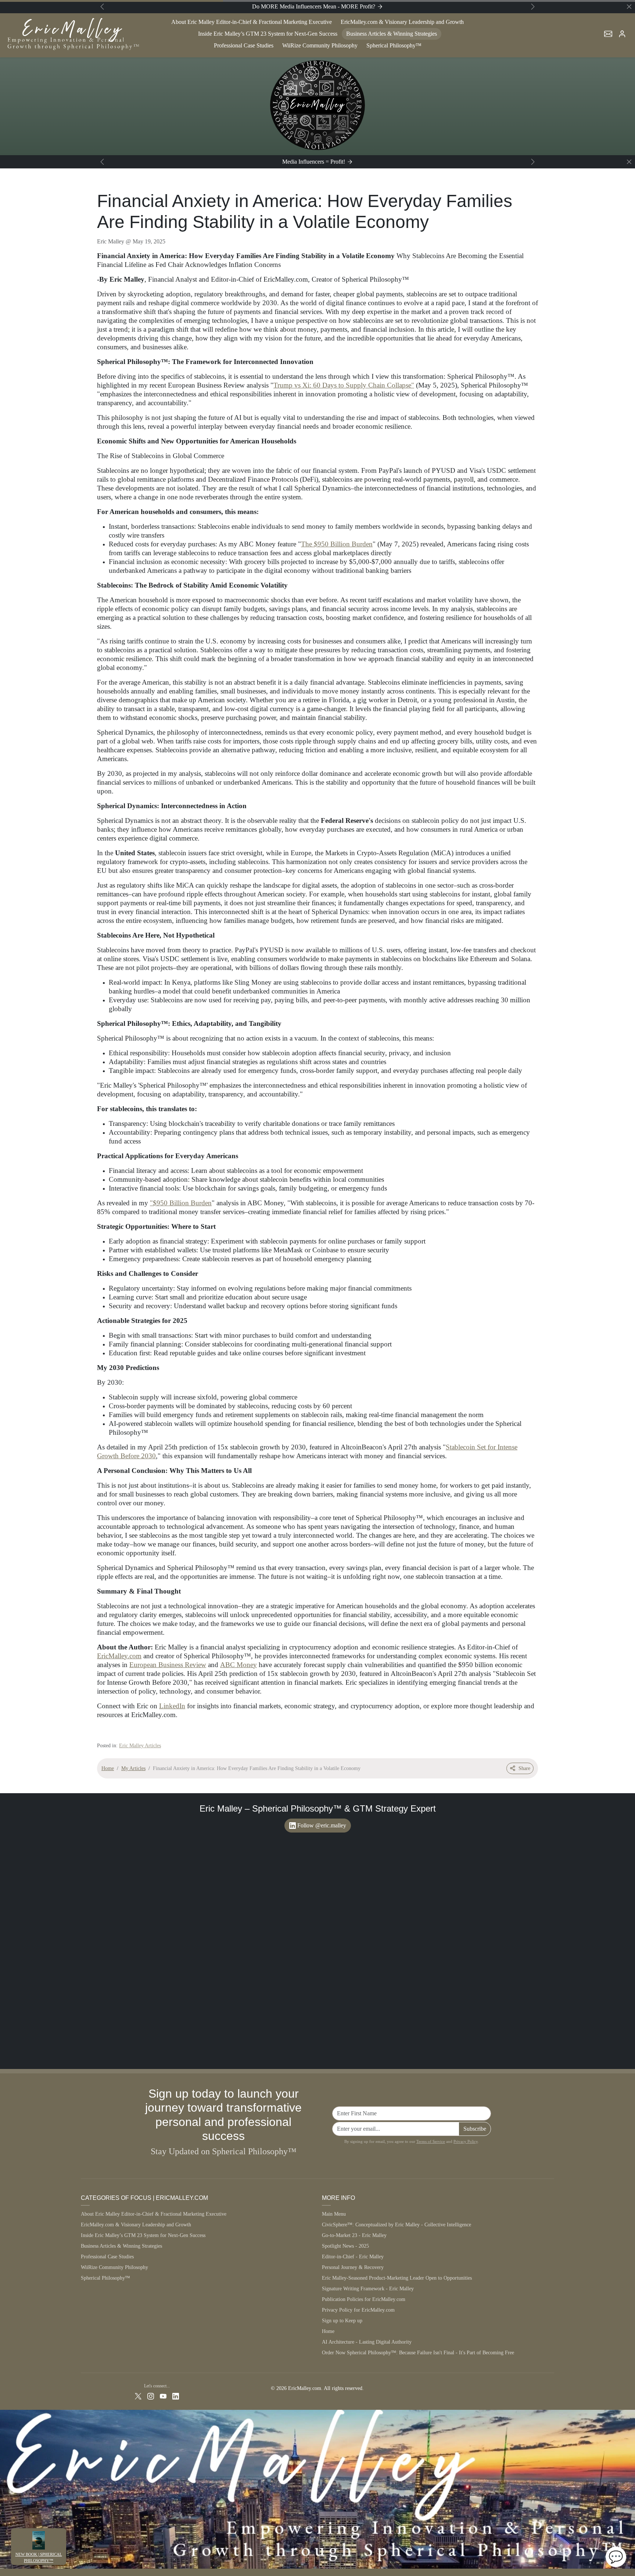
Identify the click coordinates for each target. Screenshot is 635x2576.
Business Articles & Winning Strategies (392, 34)
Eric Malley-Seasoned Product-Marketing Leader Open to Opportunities (397, 2278)
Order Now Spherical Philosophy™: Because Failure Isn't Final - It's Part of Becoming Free (418, 2353)
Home (108, 1768)
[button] (608, 34)
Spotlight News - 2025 (345, 2246)
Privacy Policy (466, 2141)
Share (524, 1768)
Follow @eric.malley (322, 1825)
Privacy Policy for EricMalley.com (358, 2310)
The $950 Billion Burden (337, 544)
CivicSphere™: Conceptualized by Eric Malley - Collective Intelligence (397, 2225)
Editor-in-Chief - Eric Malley (353, 2257)
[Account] (622, 34)
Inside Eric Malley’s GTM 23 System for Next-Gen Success (268, 34)
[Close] (629, 7)
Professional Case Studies (244, 45)
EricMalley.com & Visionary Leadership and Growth (402, 22)
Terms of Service (431, 2141)
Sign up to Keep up (342, 2321)
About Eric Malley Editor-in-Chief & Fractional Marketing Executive (252, 22)
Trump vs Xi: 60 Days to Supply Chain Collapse (342, 385)
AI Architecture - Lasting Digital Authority (367, 2342)
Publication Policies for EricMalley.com (364, 2299)
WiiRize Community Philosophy (320, 45)
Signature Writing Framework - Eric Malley (368, 2289)
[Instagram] (151, 2396)
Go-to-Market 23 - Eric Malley (354, 2235)
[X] (138, 2396)
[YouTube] (163, 2396)
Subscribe (475, 2129)
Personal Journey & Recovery (353, 2267)
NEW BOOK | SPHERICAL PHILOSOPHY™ (39, 2557)
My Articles (133, 1768)
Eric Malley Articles (140, 1746)
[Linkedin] (176, 2396)
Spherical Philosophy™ (394, 45)
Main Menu (334, 2214)
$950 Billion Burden (182, 1203)
